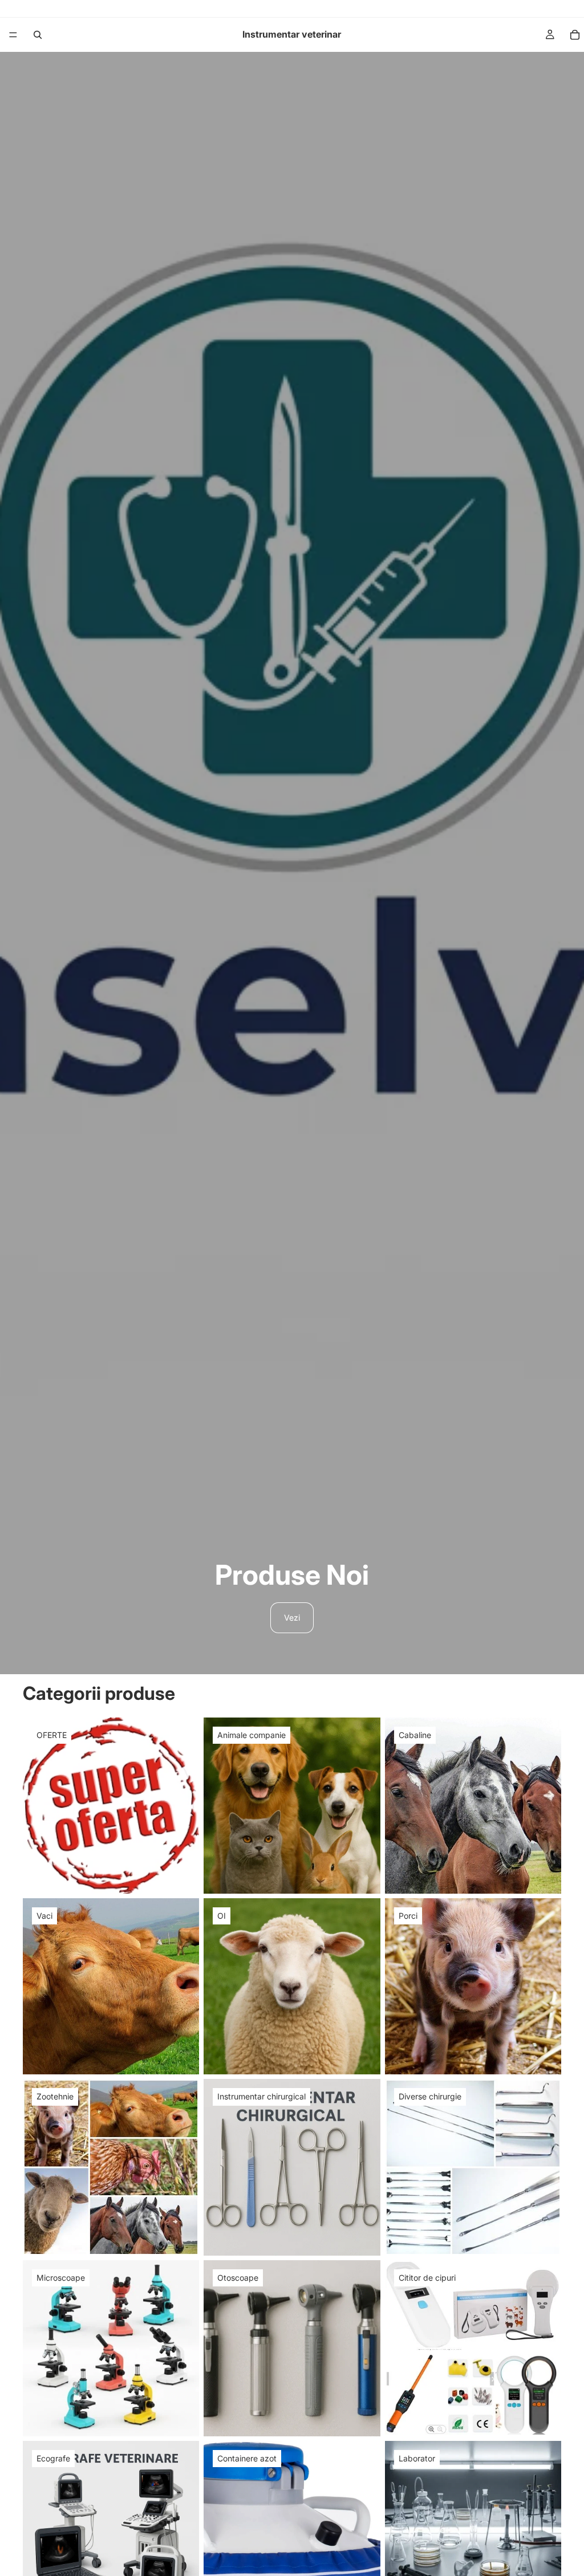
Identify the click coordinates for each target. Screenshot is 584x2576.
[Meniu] (13, 35)
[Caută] (38, 35)
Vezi (292, 1617)
